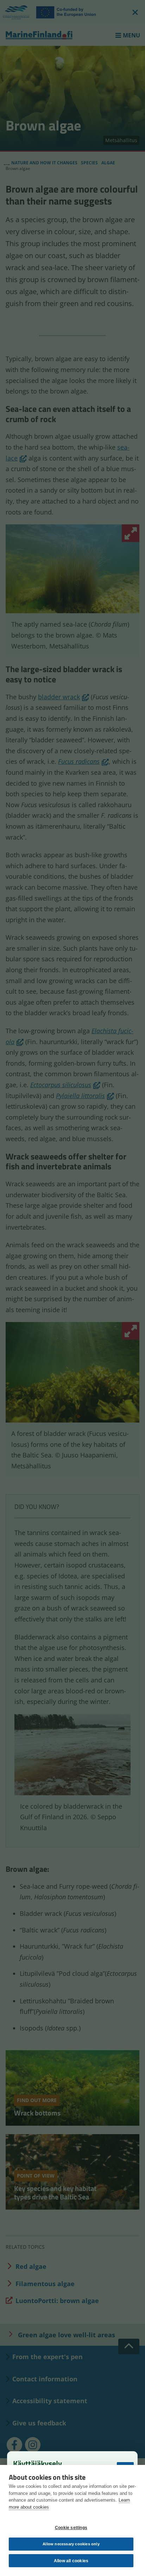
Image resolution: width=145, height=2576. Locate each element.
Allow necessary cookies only (71, 2544)
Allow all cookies (71, 2561)
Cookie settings (71, 2528)
